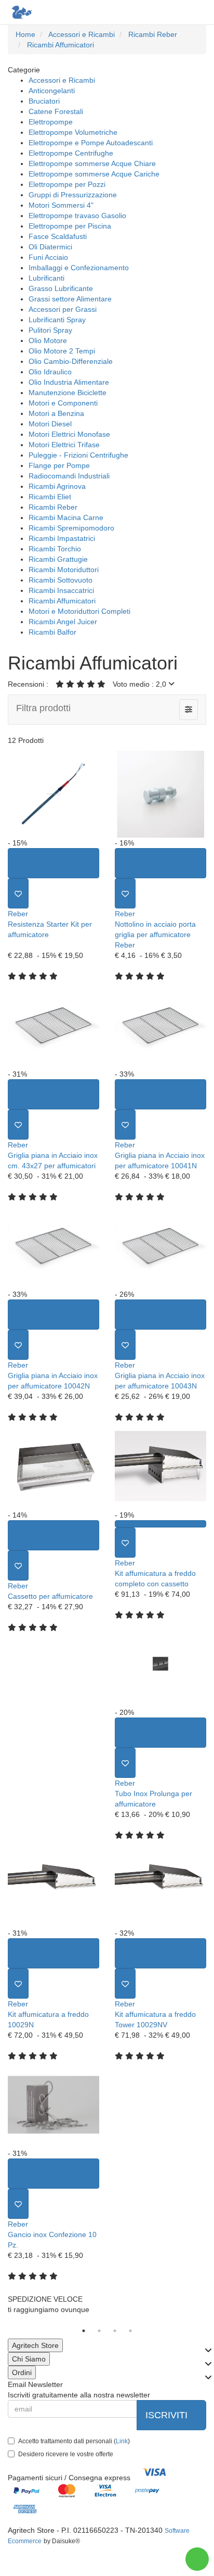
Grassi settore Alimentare (70, 299)
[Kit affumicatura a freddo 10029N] (53, 1884)
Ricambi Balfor (52, 632)
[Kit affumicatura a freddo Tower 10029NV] (160, 1884)
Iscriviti (168, 2415)
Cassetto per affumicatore (50, 1596)
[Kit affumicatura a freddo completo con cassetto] (160, 1466)
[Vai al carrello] (176, 12)
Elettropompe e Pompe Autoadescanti (91, 143)
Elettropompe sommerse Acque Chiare (92, 163)
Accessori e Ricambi (62, 80)
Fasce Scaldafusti (58, 236)
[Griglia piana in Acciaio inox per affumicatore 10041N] (160, 1025)
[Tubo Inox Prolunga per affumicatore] (160, 1664)
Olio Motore (48, 340)
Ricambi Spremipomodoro (71, 528)
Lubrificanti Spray (57, 320)
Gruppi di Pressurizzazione (73, 195)
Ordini (22, 2372)
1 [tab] (84, 2331)
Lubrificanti (46, 278)
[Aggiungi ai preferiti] (18, 893)
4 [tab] (130, 2331)
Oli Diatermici (50, 247)
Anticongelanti (52, 91)
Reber (18, 914)
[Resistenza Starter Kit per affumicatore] (53, 794)
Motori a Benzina (56, 413)
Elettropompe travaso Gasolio (77, 216)
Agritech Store (35, 2345)
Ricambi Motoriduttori (64, 570)
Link (122, 2441)
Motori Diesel (50, 424)
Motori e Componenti (63, 403)
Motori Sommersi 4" (61, 205)
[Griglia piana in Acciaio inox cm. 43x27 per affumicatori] (53, 1025)
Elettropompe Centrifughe (71, 153)
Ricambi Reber (53, 507)
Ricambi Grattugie (58, 559)
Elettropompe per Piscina (70, 226)
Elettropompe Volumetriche (73, 132)
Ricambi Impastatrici (62, 538)
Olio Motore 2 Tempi (62, 351)
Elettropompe (51, 122)
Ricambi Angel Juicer (63, 622)
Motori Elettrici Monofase (69, 434)
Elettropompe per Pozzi (67, 184)
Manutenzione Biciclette (68, 393)
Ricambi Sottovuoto (61, 580)
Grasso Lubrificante (61, 288)
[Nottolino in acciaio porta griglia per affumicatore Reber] (160, 794)
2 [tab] (99, 2331)
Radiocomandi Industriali (69, 476)
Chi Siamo (29, 2359)
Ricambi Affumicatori (62, 601)
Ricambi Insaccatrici (61, 590)
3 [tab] (115, 2331)
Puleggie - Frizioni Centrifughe (78, 455)
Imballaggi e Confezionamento (79, 268)
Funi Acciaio (48, 257)
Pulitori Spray (50, 330)
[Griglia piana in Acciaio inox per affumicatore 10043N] (160, 1246)
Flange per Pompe (59, 465)
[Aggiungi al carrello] (53, 863)
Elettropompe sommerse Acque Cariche (94, 174)
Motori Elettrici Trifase (64, 445)
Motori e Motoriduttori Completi (79, 611)
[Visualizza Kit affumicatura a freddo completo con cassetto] (160, 1524)
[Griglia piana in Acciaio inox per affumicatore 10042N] (53, 1246)
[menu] (197, 12)
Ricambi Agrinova (57, 486)
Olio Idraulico (50, 372)
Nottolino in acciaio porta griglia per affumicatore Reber (155, 935)
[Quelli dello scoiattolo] (21, 12)
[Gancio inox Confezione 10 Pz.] (53, 2105)
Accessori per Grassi (63, 309)
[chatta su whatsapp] (197, 2559)
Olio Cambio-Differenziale (71, 361)
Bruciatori (44, 101)
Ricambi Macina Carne (66, 517)
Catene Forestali (56, 111)
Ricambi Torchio (55, 549)
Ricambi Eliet (50, 497)
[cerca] (155, 12)
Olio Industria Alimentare (69, 382)
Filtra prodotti (43, 708)
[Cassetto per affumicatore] (53, 1466)
